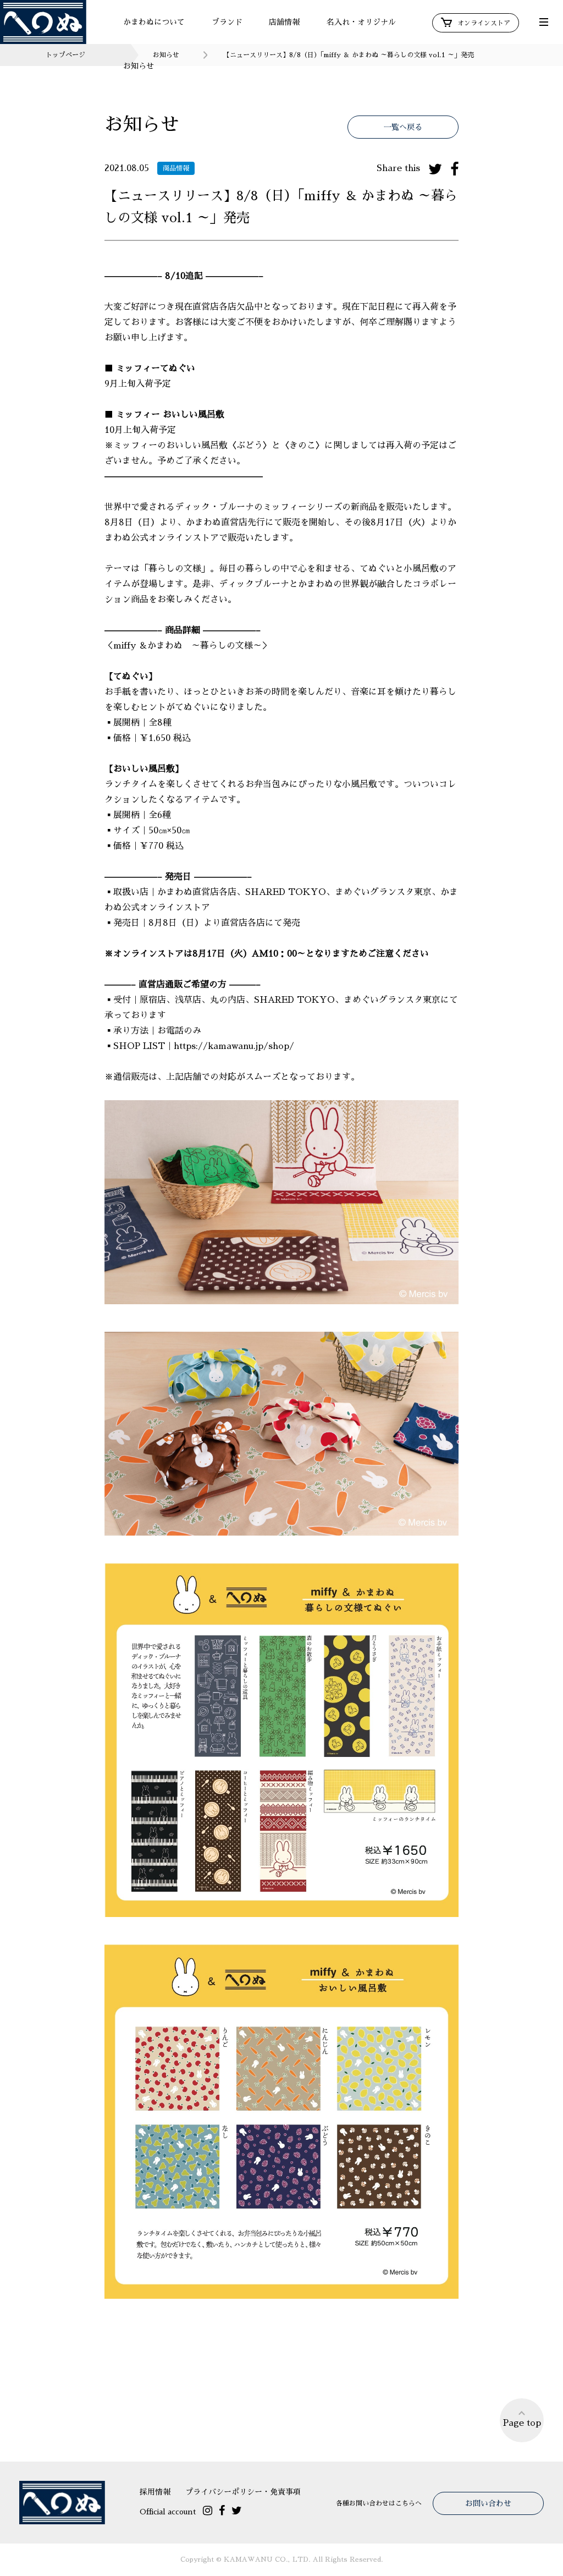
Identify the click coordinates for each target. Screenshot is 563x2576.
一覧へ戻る (403, 127)
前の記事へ (232, 2376)
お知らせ (139, 66)
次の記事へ (331, 2376)
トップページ (65, 55)
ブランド (227, 22)
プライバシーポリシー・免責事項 (243, 2492)
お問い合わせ (488, 2503)
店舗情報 (284, 22)
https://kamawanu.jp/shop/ (234, 1046)
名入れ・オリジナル (361, 22)
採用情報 (155, 2492)
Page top (522, 2423)
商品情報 (176, 168)
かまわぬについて (154, 22)
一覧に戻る (281, 2423)
